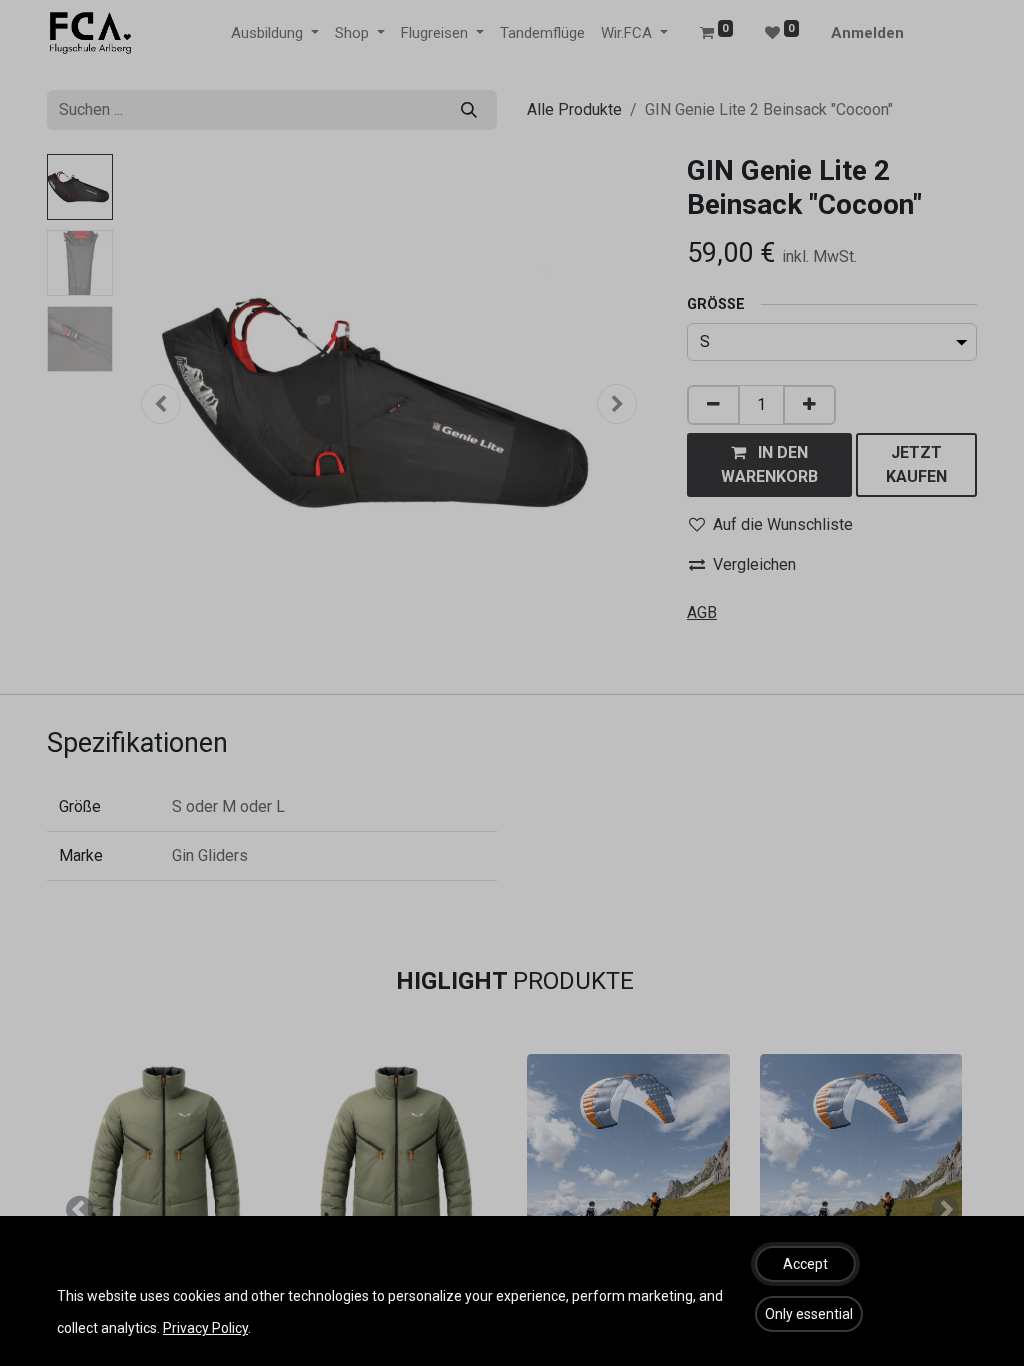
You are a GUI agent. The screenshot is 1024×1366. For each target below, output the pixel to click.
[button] (805, 1264)
